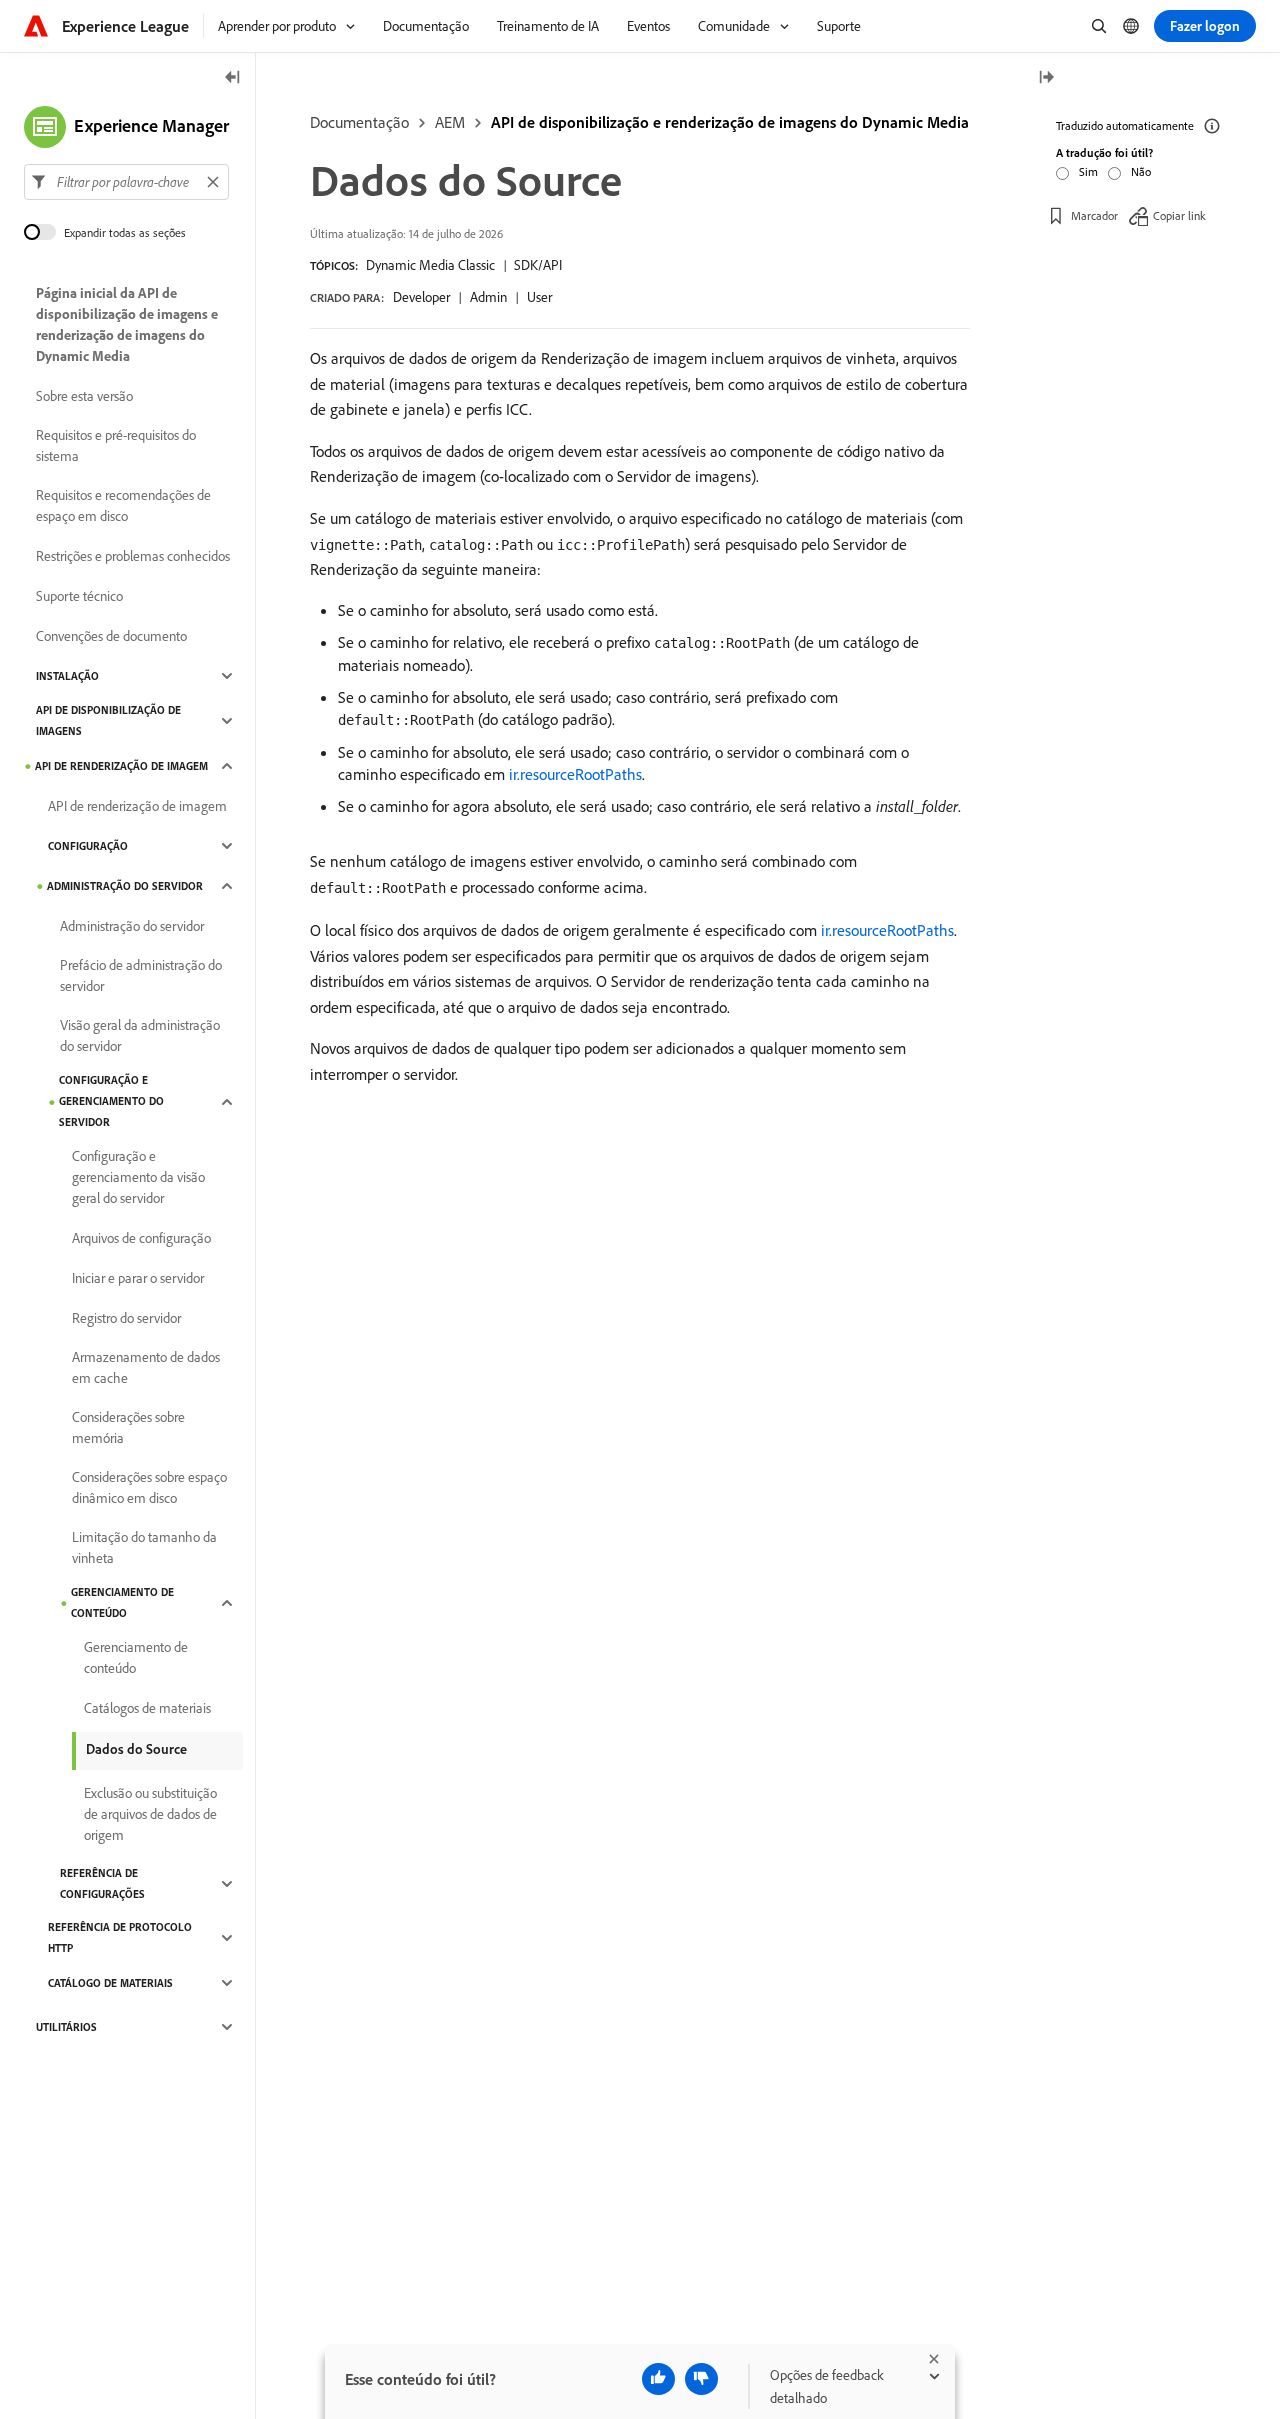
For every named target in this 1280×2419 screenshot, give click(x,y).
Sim (1088, 171)
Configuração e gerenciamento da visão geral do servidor (138, 1177)
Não (1141, 171)
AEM (450, 122)
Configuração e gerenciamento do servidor (111, 1101)
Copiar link (1179, 214)
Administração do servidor (125, 886)
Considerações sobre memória (128, 1427)
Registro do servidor (126, 1318)
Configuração (88, 846)
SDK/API (538, 265)
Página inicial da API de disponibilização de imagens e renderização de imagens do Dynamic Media (127, 324)
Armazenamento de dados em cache (146, 1367)
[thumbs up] (658, 2379)
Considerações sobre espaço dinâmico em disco (149, 1487)
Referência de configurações (102, 1883)
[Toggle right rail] (1046, 78)
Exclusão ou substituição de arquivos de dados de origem (150, 1814)
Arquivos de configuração (141, 1238)
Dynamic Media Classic (430, 265)
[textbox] (126, 182)
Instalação (67, 676)
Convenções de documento (111, 636)
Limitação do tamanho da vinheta (144, 1547)
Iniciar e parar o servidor (138, 1278)
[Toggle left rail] (233, 78)
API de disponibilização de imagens (108, 720)
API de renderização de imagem (121, 766)
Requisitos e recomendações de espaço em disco (123, 505)
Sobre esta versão (84, 396)
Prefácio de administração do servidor (141, 975)
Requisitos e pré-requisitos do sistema (116, 445)
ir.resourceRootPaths (575, 774)
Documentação (359, 122)
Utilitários (66, 2027)
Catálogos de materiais (147, 1708)
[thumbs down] (701, 2379)
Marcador (1094, 214)
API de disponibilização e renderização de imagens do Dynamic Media (730, 122)
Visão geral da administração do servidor (140, 1035)
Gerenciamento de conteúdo (122, 1602)
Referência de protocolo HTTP (120, 1937)
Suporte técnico (79, 596)
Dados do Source (136, 1749)
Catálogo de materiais (110, 1983)
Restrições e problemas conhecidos (133, 556)
